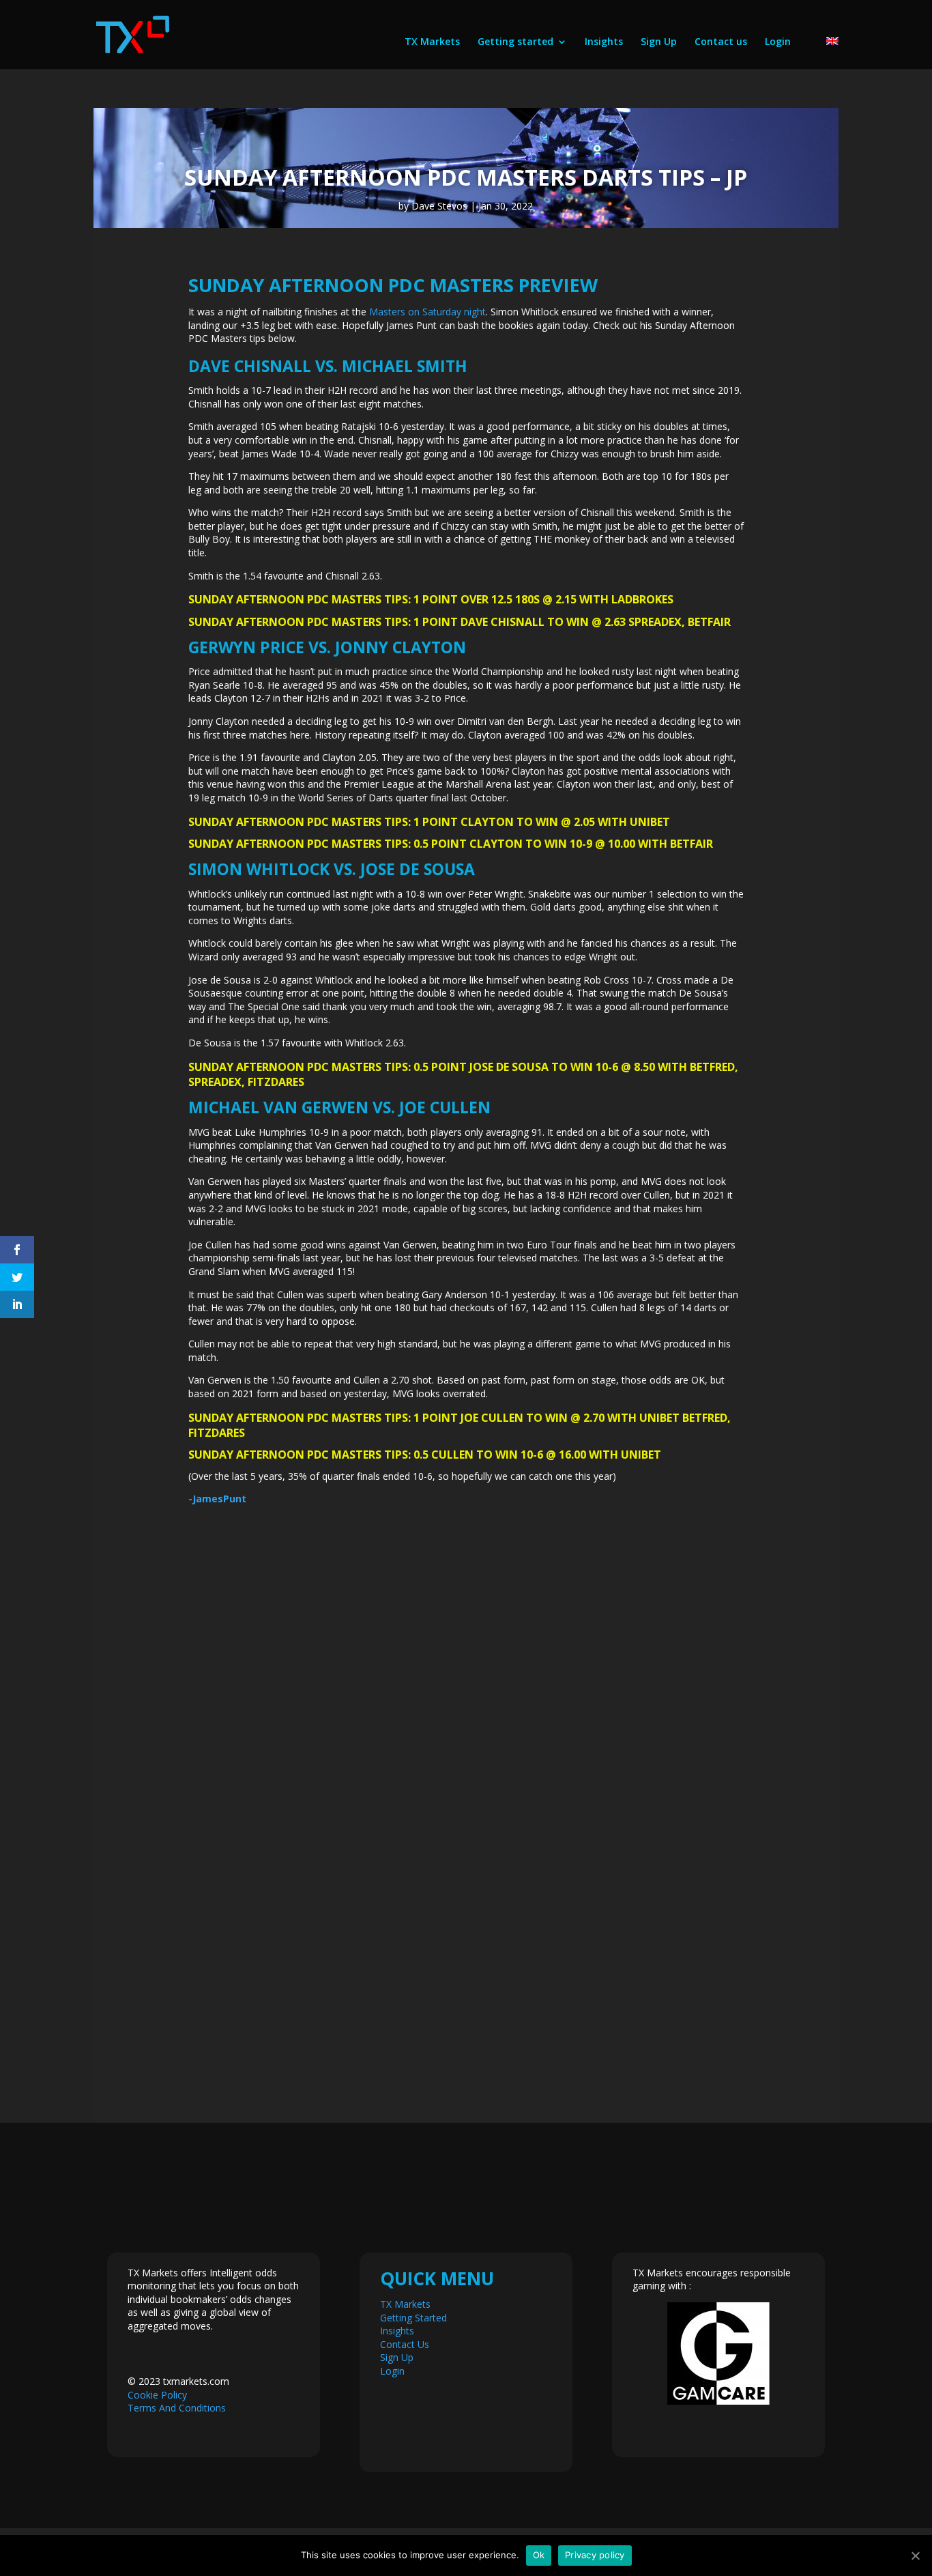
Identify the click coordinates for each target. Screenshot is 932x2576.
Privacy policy (595, 2555)
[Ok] (915, 2556)
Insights (604, 42)
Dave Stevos (439, 206)
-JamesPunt (217, 1499)
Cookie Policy (157, 2395)
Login (778, 42)
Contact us (721, 42)
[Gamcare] (718, 2353)
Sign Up (659, 42)
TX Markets (432, 42)
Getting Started (413, 2318)
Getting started (515, 42)
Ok (539, 2555)
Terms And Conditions (177, 2408)
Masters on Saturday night (427, 312)
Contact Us (405, 2344)
